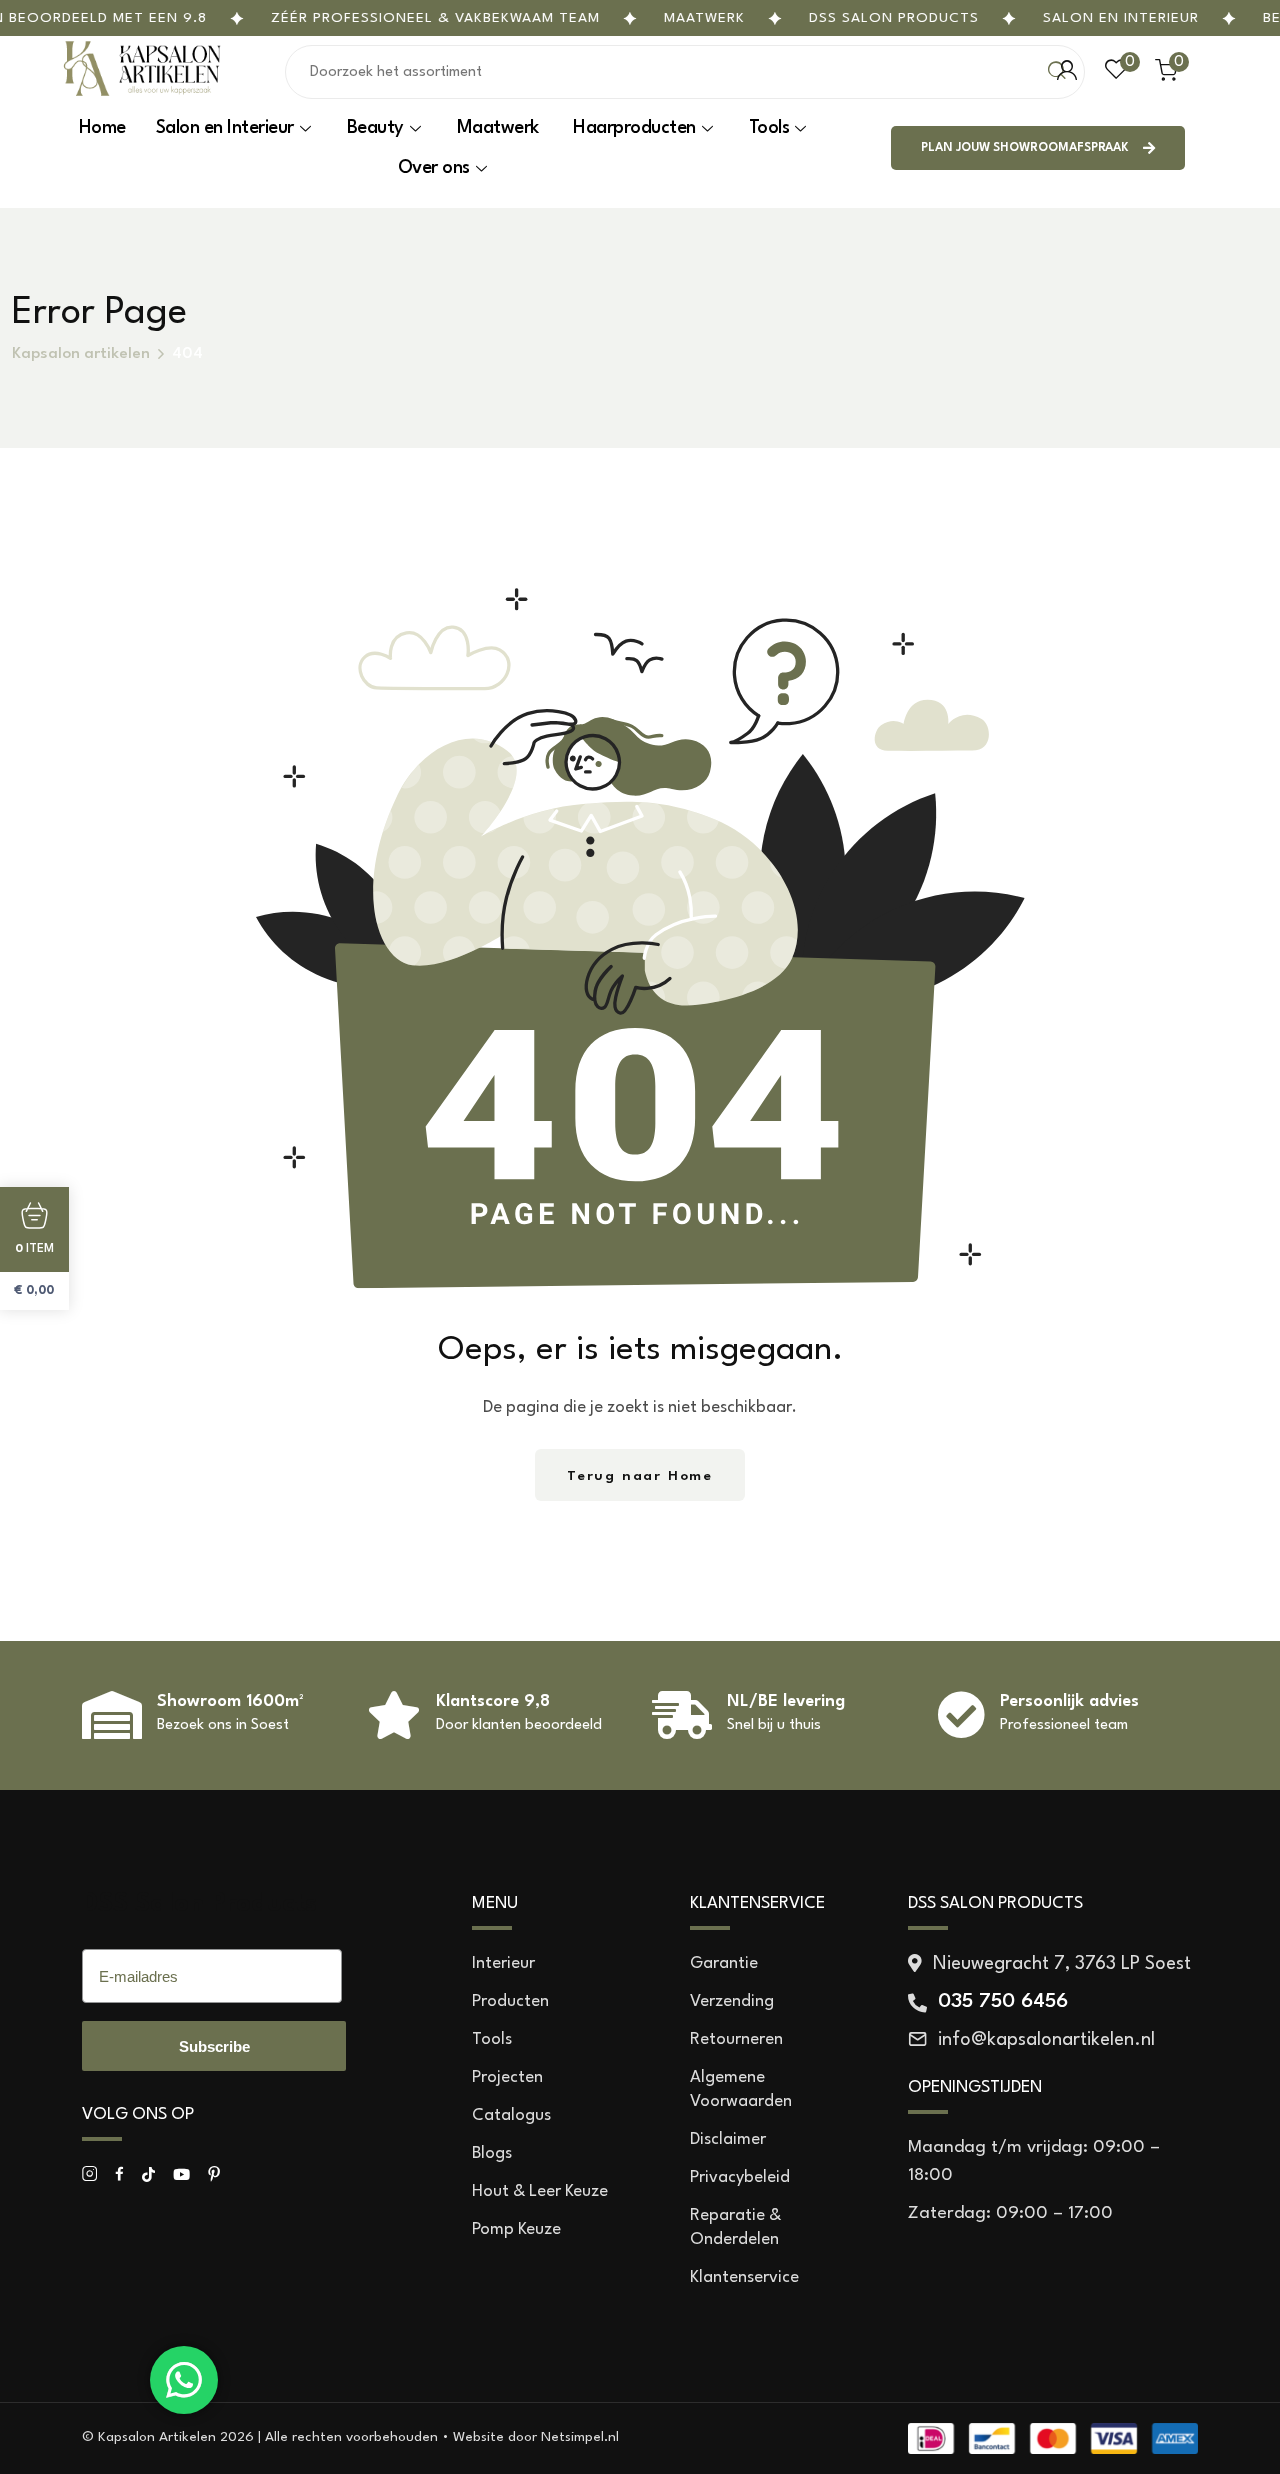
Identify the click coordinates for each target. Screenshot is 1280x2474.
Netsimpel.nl (580, 2437)
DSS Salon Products (199, 1904)
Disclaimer (728, 2139)
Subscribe (214, 2046)
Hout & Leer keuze (540, 2191)
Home (102, 128)
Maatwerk (704, 18)
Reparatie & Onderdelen (735, 2227)
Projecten (507, 2077)
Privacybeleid (740, 2177)
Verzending (732, 2001)
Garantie (724, 1963)
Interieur (503, 1963)
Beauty (375, 128)
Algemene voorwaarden (741, 2089)
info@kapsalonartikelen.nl (1046, 2040)
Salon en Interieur (1121, 18)
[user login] (1067, 71)
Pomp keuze (516, 2229)
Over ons (434, 168)
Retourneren (736, 2039)
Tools (769, 128)
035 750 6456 (1003, 2002)
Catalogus (511, 2115)
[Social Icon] (89, 2174)
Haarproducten (634, 128)
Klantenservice (744, 2277)
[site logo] (142, 94)
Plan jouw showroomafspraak (1025, 148)
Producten (510, 2001)
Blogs (492, 2153)
